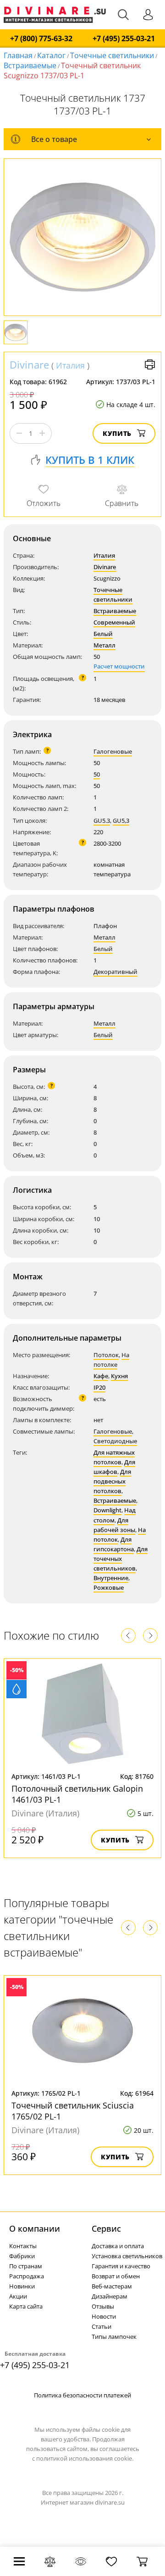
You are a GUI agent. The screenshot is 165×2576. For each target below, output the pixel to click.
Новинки (22, 2286)
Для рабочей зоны (114, 1525)
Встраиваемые (30, 65)
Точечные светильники (112, 55)
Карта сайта (26, 2306)
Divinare (29, 364)
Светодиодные (115, 1441)
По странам (26, 2266)
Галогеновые (113, 751)
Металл (104, 645)
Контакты (23, 2246)
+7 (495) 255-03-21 (124, 39)
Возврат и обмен (116, 2276)
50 (97, 774)
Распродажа (27, 2276)
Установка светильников (127, 2256)
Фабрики (22, 2256)
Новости (104, 2316)
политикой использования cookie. (85, 2458)
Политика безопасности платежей (82, 2395)
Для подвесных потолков (112, 1481)
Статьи (102, 2326)
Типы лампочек (114, 2337)
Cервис (106, 2228)
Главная (18, 55)
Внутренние (111, 1578)
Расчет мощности (119, 666)
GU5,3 (121, 821)
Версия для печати (150, 364)
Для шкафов (114, 1467)
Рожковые (109, 1587)
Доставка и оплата (118, 2246)
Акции (18, 2296)
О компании (35, 2228)
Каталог (51, 55)
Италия (70, 365)
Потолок (106, 1355)
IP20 (99, 1387)
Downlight (107, 1510)
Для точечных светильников (121, 1559)
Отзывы (103, 2306)
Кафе (101, 1376)
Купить (117, 433)
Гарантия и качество (121, 2266)
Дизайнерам (110, 2296)
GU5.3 (102, 821)
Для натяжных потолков (114, 1457)
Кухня (119, 1376)
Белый (103, 634)
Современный (114, 622)
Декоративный (115, 972)
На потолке (111, 1360)
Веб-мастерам (112, 2286)
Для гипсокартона (114, 1544)
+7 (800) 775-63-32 (41, 39)
